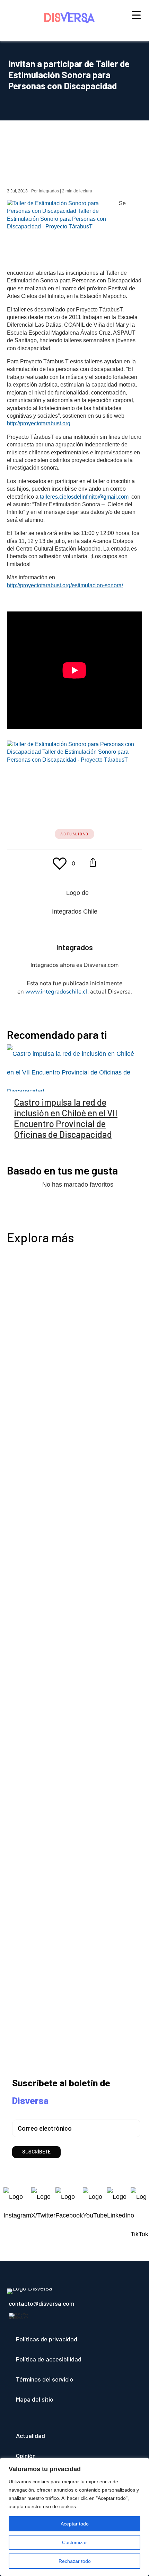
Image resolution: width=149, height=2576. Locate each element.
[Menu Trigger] (136, 15)
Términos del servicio (45, 2379)
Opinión (26, 2456)
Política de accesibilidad (49, 2359)
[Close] (142, 2464)
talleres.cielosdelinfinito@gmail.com (85, 497)
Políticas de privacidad (47, 2339)
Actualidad (74, 834)
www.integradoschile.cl (56, 992)
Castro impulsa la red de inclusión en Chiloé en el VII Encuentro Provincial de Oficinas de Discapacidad (66, 1118)
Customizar (74, 2542)
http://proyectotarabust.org (39, 423)
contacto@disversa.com (41, 2303)
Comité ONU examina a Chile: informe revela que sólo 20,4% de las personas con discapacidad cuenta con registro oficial (74, 1906)
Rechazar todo (75, 2561)
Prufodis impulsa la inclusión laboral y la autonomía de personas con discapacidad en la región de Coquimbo (73, 1526)
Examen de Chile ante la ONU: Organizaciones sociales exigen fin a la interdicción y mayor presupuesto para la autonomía (72, 1735)
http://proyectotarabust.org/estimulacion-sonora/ (66, 585)
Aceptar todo (75, 2524)
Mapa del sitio (35, 2399)
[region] (74, 2517)
